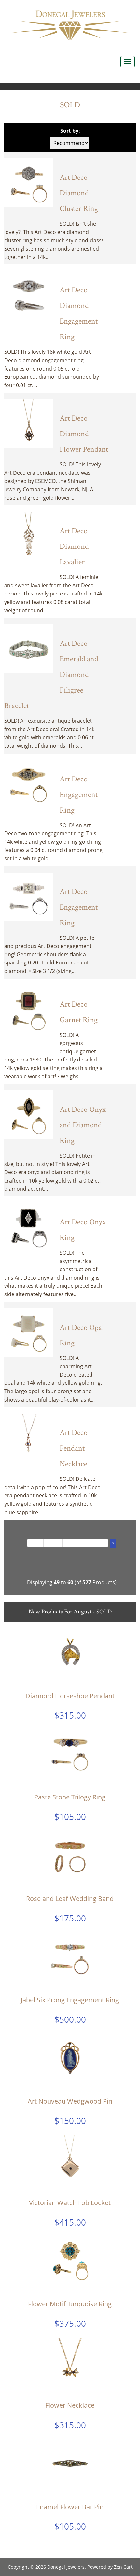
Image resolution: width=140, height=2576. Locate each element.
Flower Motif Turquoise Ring (70, 2304)
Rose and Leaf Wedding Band (70, 1899)
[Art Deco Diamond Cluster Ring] (29, 182)
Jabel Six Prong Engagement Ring (70, 2000)
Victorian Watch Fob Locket (70, 2203)
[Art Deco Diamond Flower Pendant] (29, 423)
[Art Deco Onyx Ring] (29, 1227)
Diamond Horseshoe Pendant (70, 1696)
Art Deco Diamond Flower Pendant (84, 434)
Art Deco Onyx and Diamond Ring (83, 1125)
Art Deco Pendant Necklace (74, 1448)
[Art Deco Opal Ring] (29, 1332)
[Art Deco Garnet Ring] (29, 1009)
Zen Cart (123, 2567)
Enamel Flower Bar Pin (70, 2507)
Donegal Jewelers (66, 2567)
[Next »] (100, 1543)
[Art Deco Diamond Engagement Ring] (29, 295)
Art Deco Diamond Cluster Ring (79, 193)
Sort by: (70, 131)
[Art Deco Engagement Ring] (29, 784)
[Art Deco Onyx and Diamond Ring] (29, 1114)
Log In (117, 7)
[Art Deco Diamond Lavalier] (29, 536)
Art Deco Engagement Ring (79, 795)
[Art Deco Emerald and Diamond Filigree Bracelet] (29, 648)
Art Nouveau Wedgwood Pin (70, 2101)
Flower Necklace (70, 2405)
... (86, 1543)
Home (88, 7)
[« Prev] (35, 1543)
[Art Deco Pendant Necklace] (29, 1437)
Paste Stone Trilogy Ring (70, 1797)
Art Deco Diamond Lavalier (74, 546)
